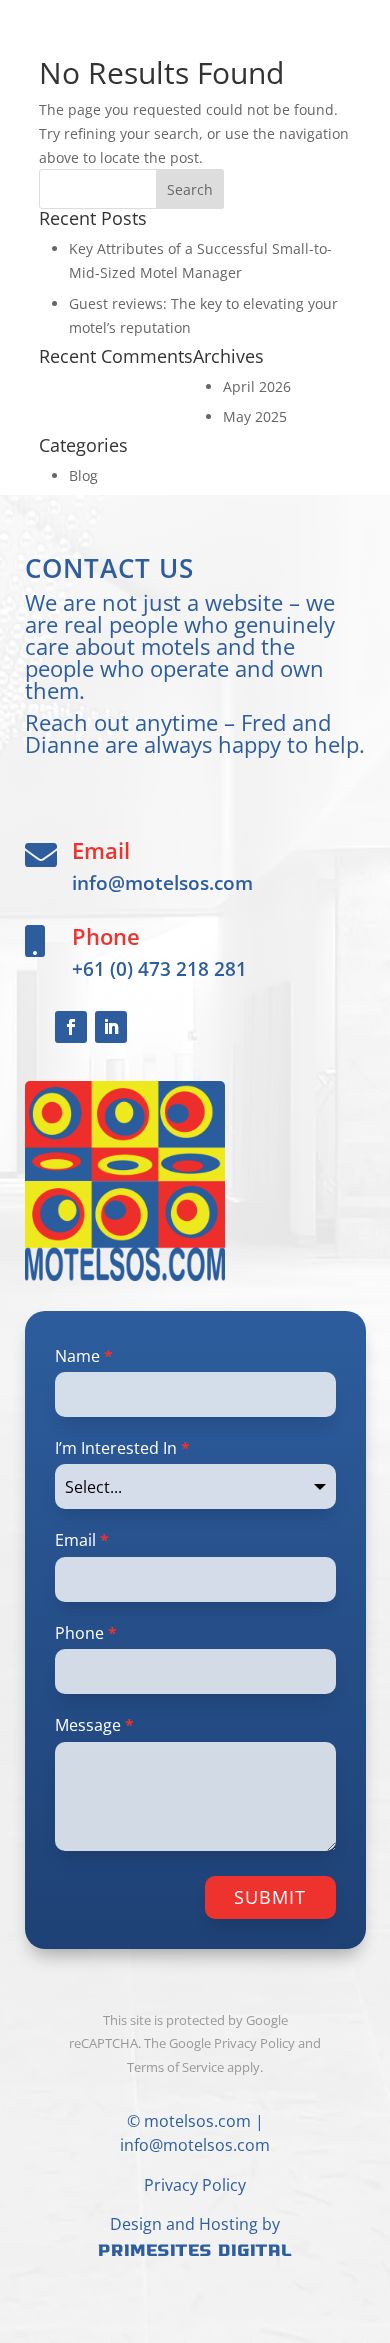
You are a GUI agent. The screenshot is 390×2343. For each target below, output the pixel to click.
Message (94, 1725)
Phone (86, 1633)
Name (84, 1356)
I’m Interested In (122, 1448)
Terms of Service (175, 2067)
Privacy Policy (195, 2185)
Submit (270, 1897)
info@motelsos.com (162, 882)
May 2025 (255, 416)
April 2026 (257, 386)
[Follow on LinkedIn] (111, 1027)
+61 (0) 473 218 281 (159, 968)
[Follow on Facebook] (71, 1027)
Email (82, 1540)
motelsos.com (197, 2121)
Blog (83, 475)
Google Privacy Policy (232, 2043)
